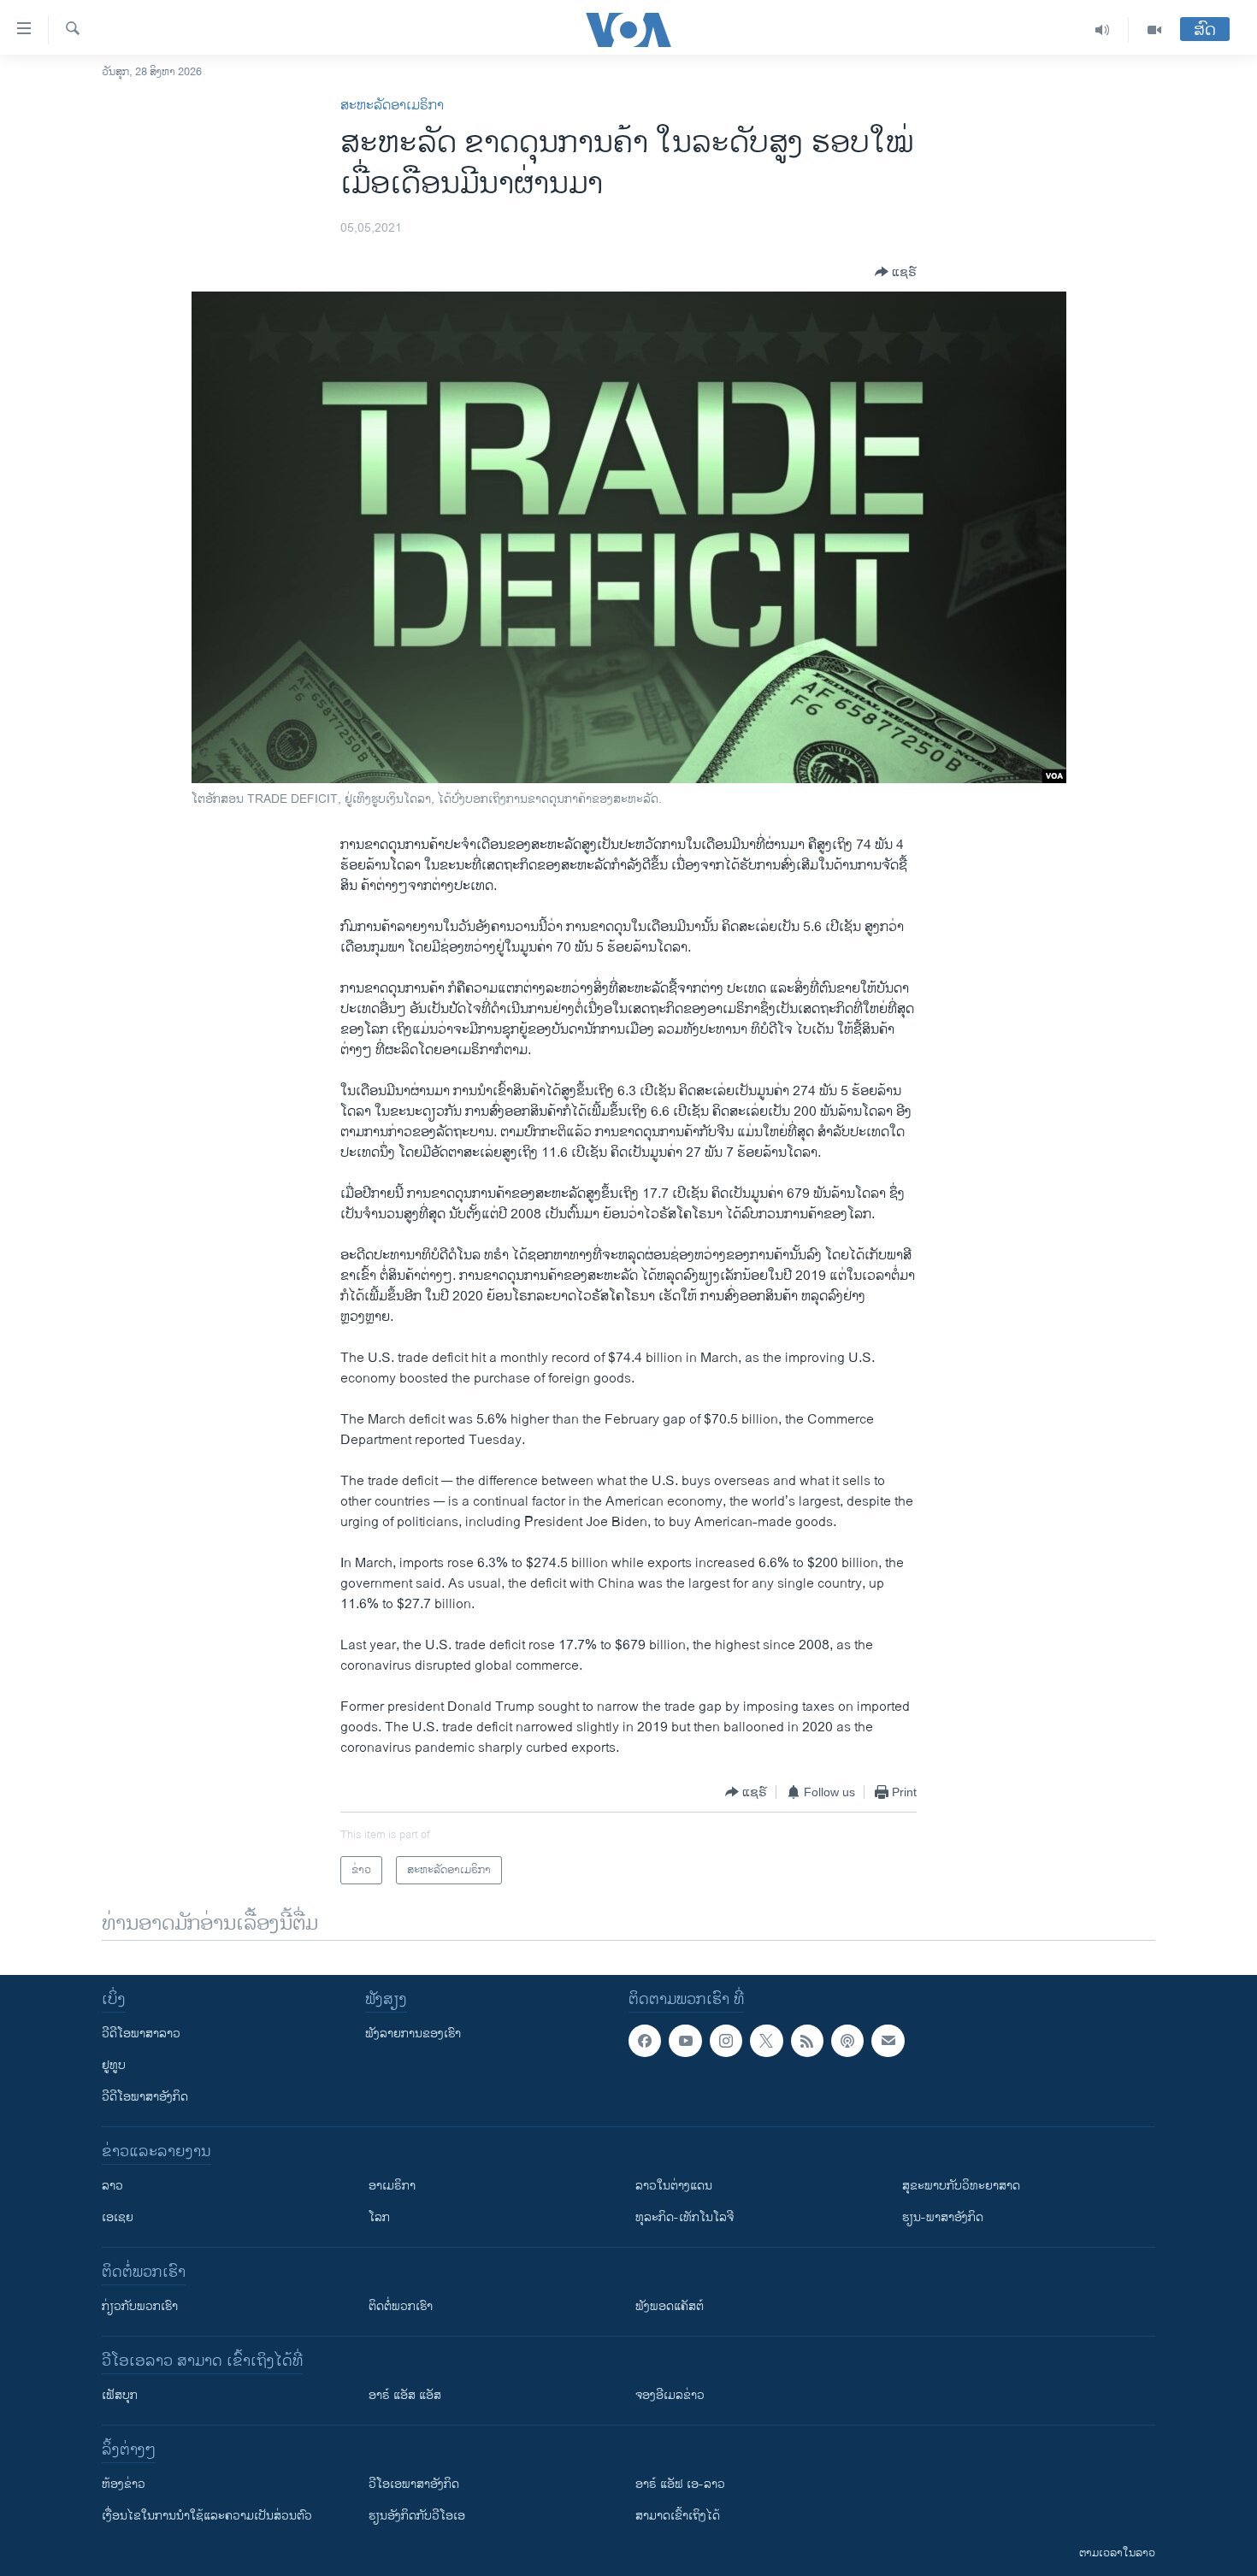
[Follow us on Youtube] (685, 2041)
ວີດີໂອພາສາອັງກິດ (145, 2097)
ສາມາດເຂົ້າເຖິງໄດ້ (678, 2516)
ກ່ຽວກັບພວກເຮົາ (140, 2306)
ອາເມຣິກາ (392, 2186)
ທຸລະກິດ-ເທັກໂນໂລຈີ (685, 2217)
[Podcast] (847, 2041)
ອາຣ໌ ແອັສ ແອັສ (405, 2395)
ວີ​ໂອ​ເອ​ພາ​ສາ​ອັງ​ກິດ (414, 2484)
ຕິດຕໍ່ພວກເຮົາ (401, 2306)
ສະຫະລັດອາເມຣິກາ (392, 106)
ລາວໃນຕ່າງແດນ (674, 2186)
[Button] (896, 272)
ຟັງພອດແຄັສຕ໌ (670, 2306)
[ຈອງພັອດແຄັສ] (888, 2041)
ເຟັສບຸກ (120, 2395)
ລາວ (112, 2186)
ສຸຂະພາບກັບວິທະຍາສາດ (961, 2186)
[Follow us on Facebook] (645, 2041)
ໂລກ (379, 2217)
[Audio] (1103, 30)
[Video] (1154, 30)
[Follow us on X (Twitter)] (766, 2041)
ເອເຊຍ (118, 2217)
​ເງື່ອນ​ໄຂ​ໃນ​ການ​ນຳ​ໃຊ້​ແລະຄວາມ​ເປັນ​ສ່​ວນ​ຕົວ (207, 2516)
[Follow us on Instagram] (726, 2041)
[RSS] (807, 2041)
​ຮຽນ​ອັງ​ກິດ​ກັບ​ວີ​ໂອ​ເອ (417, 2516)
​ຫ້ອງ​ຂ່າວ (124, 2484)
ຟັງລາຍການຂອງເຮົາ (413, 2034)
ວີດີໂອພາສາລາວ (141, 2034)
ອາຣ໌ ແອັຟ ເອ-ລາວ (680, 2484)
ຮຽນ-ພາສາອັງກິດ (943, 2217)
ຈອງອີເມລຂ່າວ (670, 2395)
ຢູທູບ (114, 2065)
